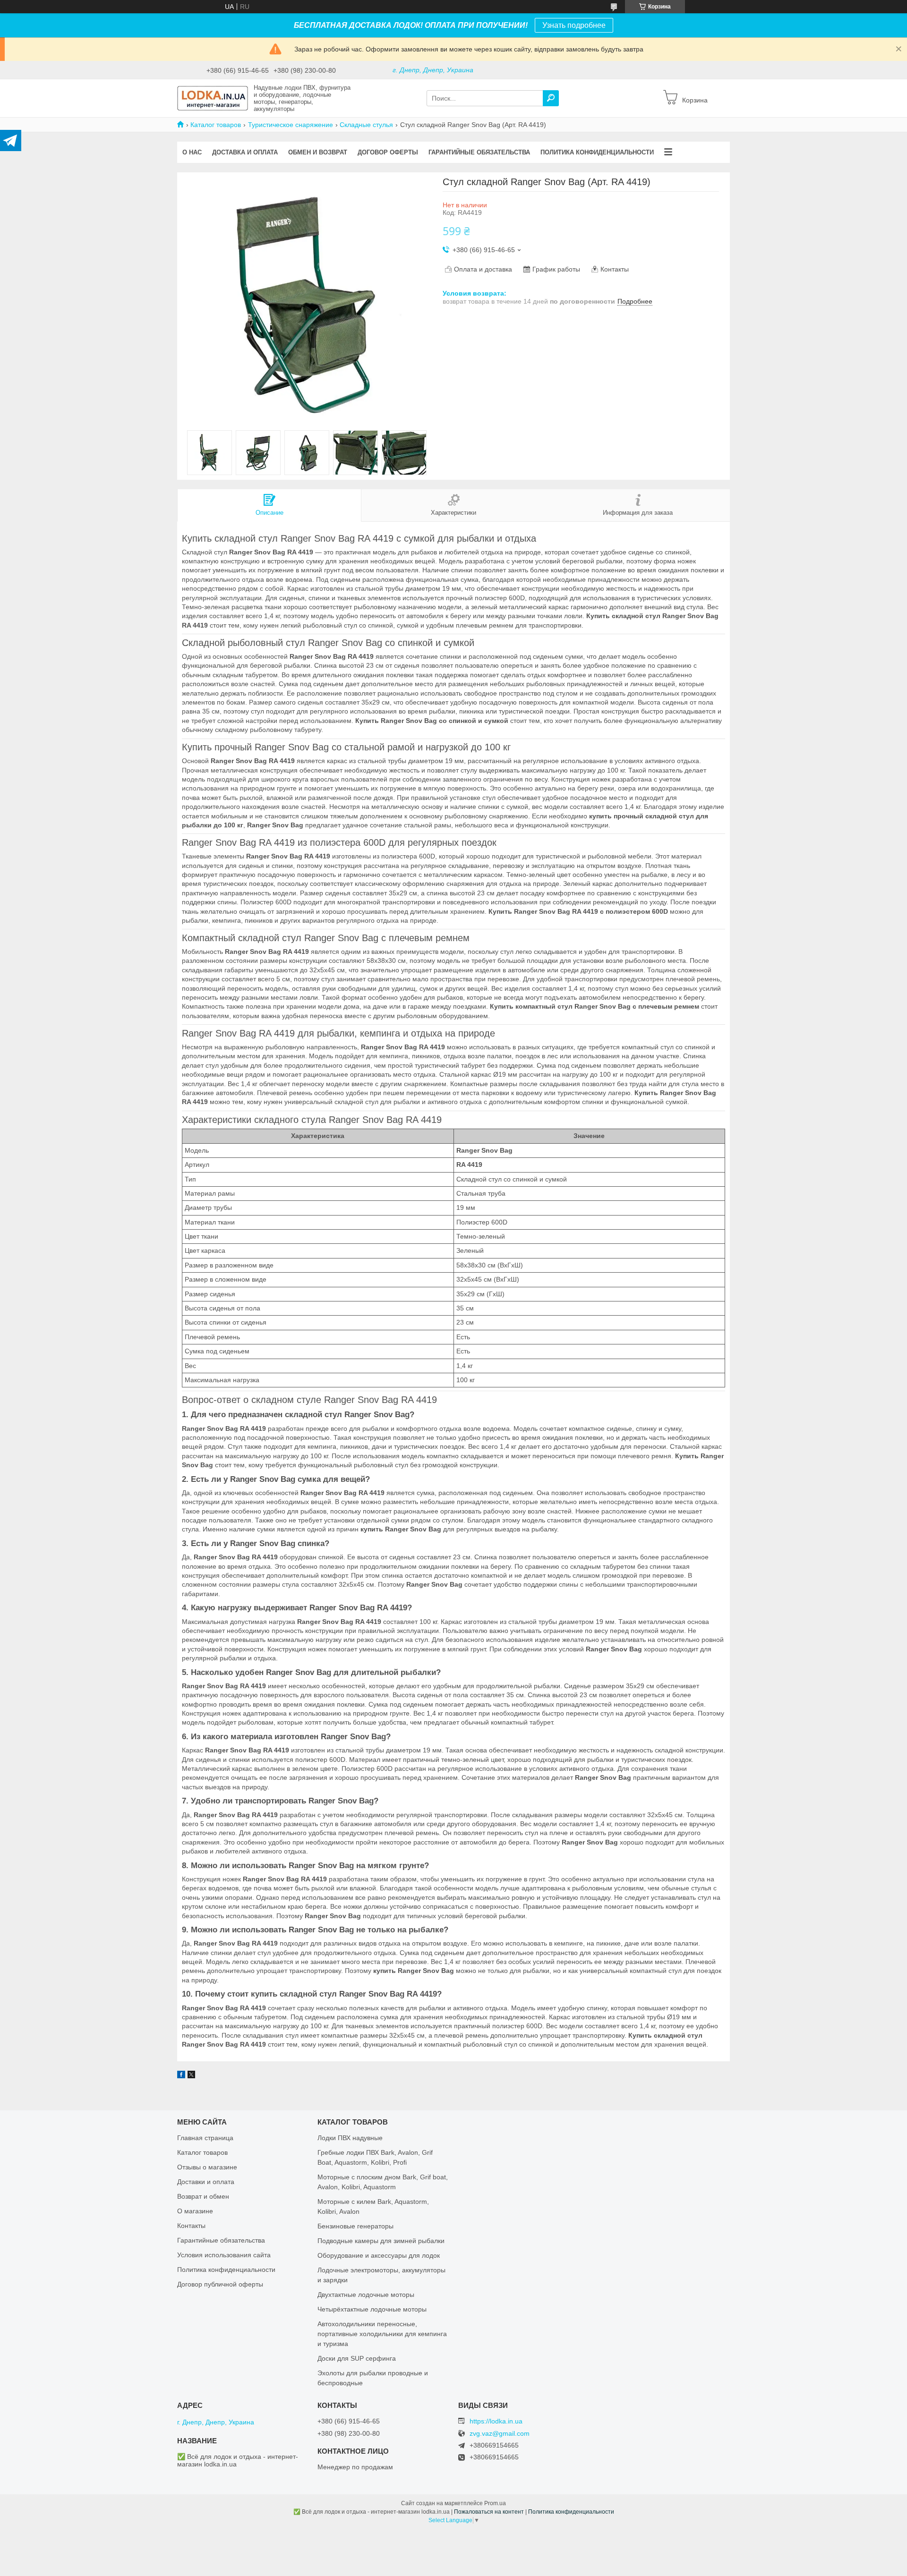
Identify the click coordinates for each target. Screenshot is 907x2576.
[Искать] (551, 98)
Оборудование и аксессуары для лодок (379, 2255)
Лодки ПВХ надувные (350, 2138)
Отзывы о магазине (207, 2167)
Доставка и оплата (245, 152)
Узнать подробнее (574, 25)
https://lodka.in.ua (496, 2421)
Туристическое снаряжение (291, 125)
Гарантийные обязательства (479, 152)
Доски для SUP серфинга (357, 2358)
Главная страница (205, 2138)
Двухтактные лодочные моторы (366, 2295)
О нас (192, 152)
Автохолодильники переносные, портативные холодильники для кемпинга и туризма (382, 2334)
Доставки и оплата (206, 2182)
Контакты (191, 2226)
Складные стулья (366, 125)
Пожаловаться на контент (489, 2512)
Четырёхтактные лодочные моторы (372, 2309)
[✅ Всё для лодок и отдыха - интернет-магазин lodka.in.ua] (213, 98)
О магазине (195, 2211)
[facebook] (181, 2076)
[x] (191, 2076)
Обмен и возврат (318, 152)
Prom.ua (495, 2503)
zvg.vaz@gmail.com (500, 2434)
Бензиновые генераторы (355, 2226)
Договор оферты (388, 152)
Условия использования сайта (224, 2255)
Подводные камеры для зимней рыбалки (381, 2241)
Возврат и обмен (203, 2196)
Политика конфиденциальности (597, 152)
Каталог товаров (216, 125)
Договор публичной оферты (220, 2284)
